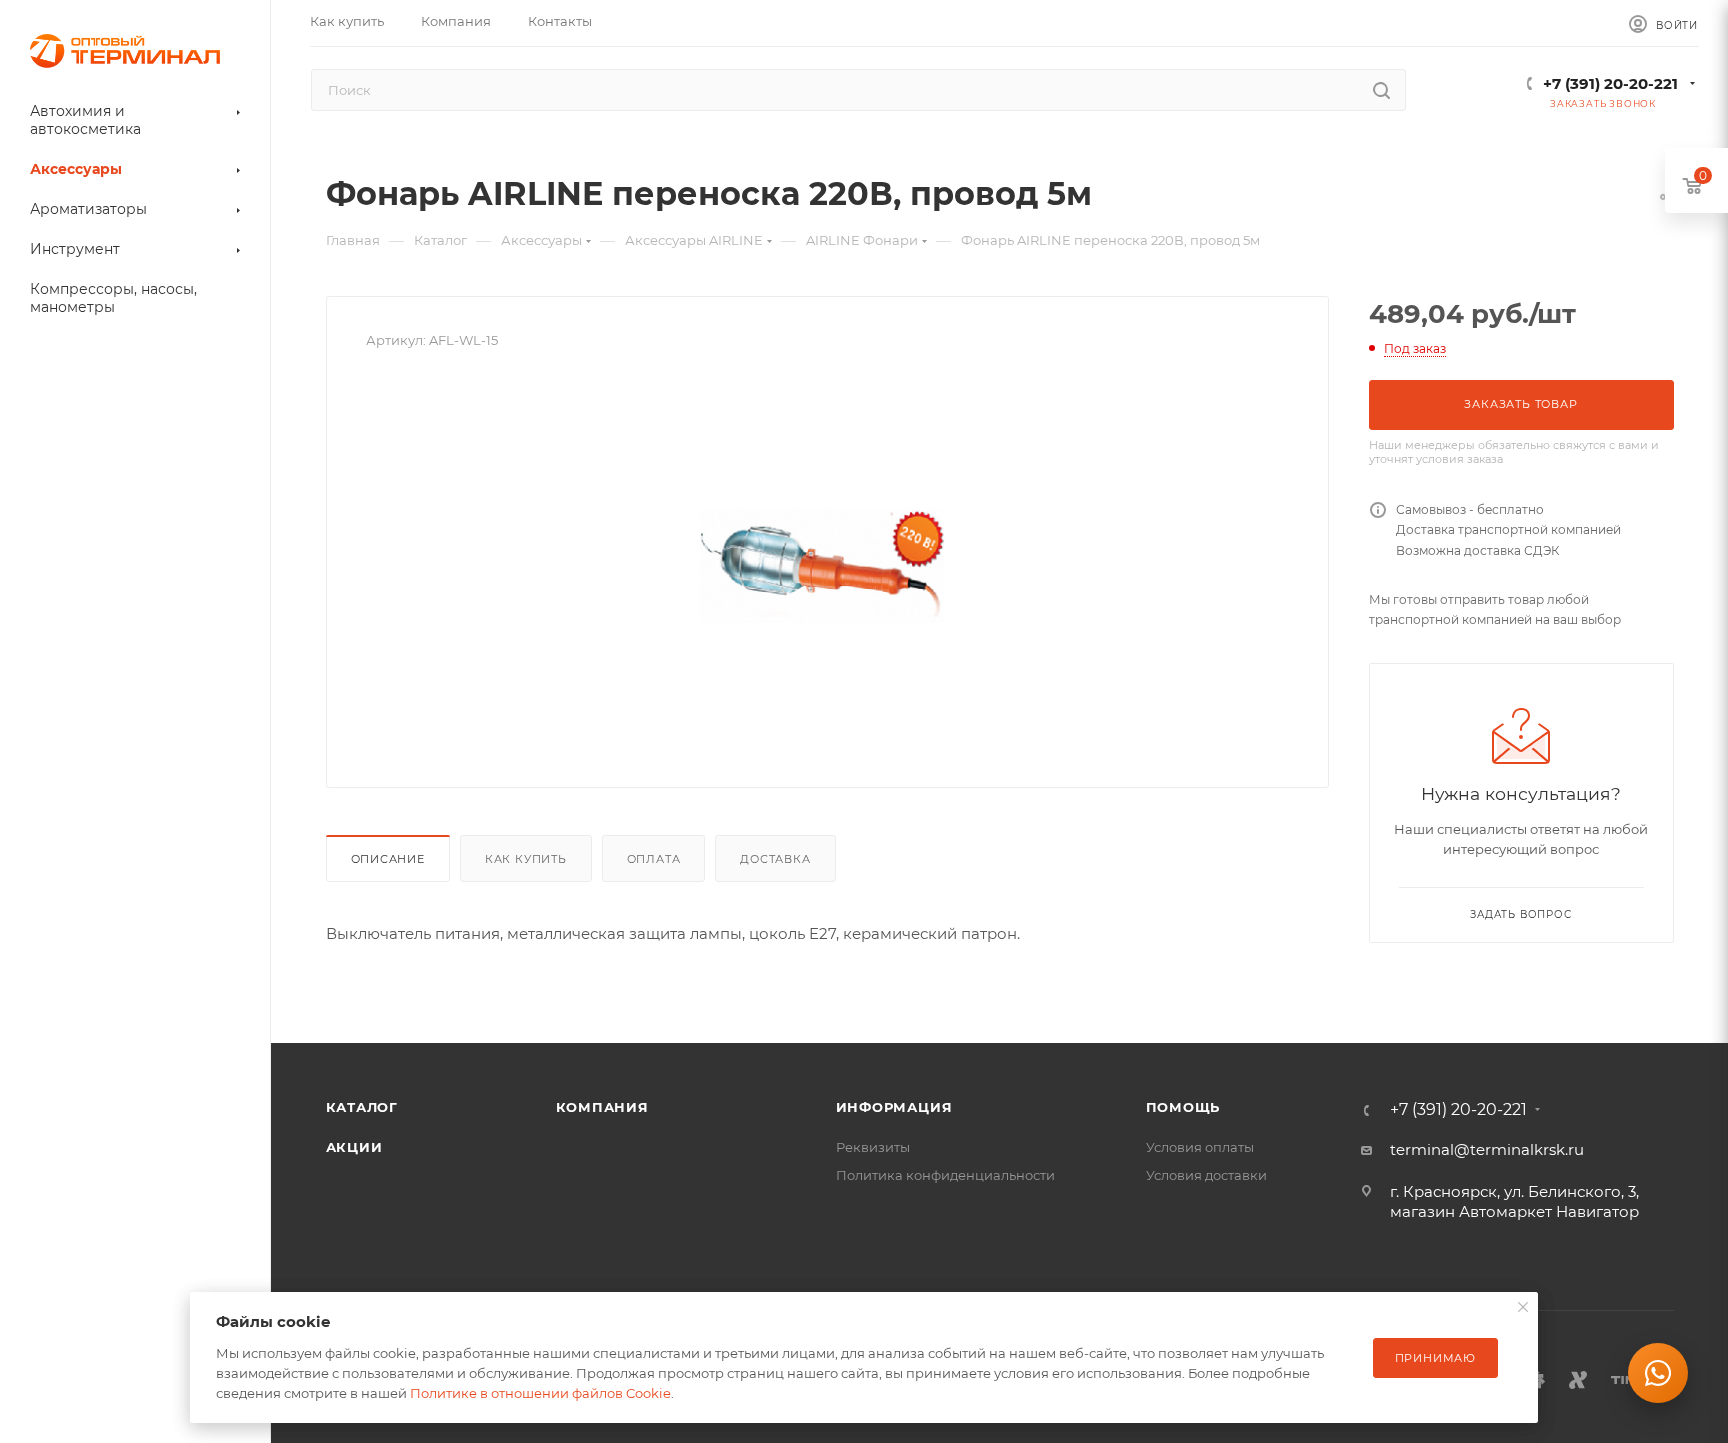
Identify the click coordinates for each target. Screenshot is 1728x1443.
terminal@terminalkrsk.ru (1487, 1149)
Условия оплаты (1200, 1147)
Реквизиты (873, 1147)
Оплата (654, 859)
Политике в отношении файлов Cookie (540, 1393)
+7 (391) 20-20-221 (1610, 83)
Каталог (362, 1107)
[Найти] (1381, 90)
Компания (602, 1107)
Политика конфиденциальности (945, 1175)
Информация (894, 1107)
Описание (388, 859)
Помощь (1183, 1107)
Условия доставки (1206, 1175)
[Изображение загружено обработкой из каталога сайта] (827, 553)
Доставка (775, 859)
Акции (354, 1147)
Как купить (526, 859)
